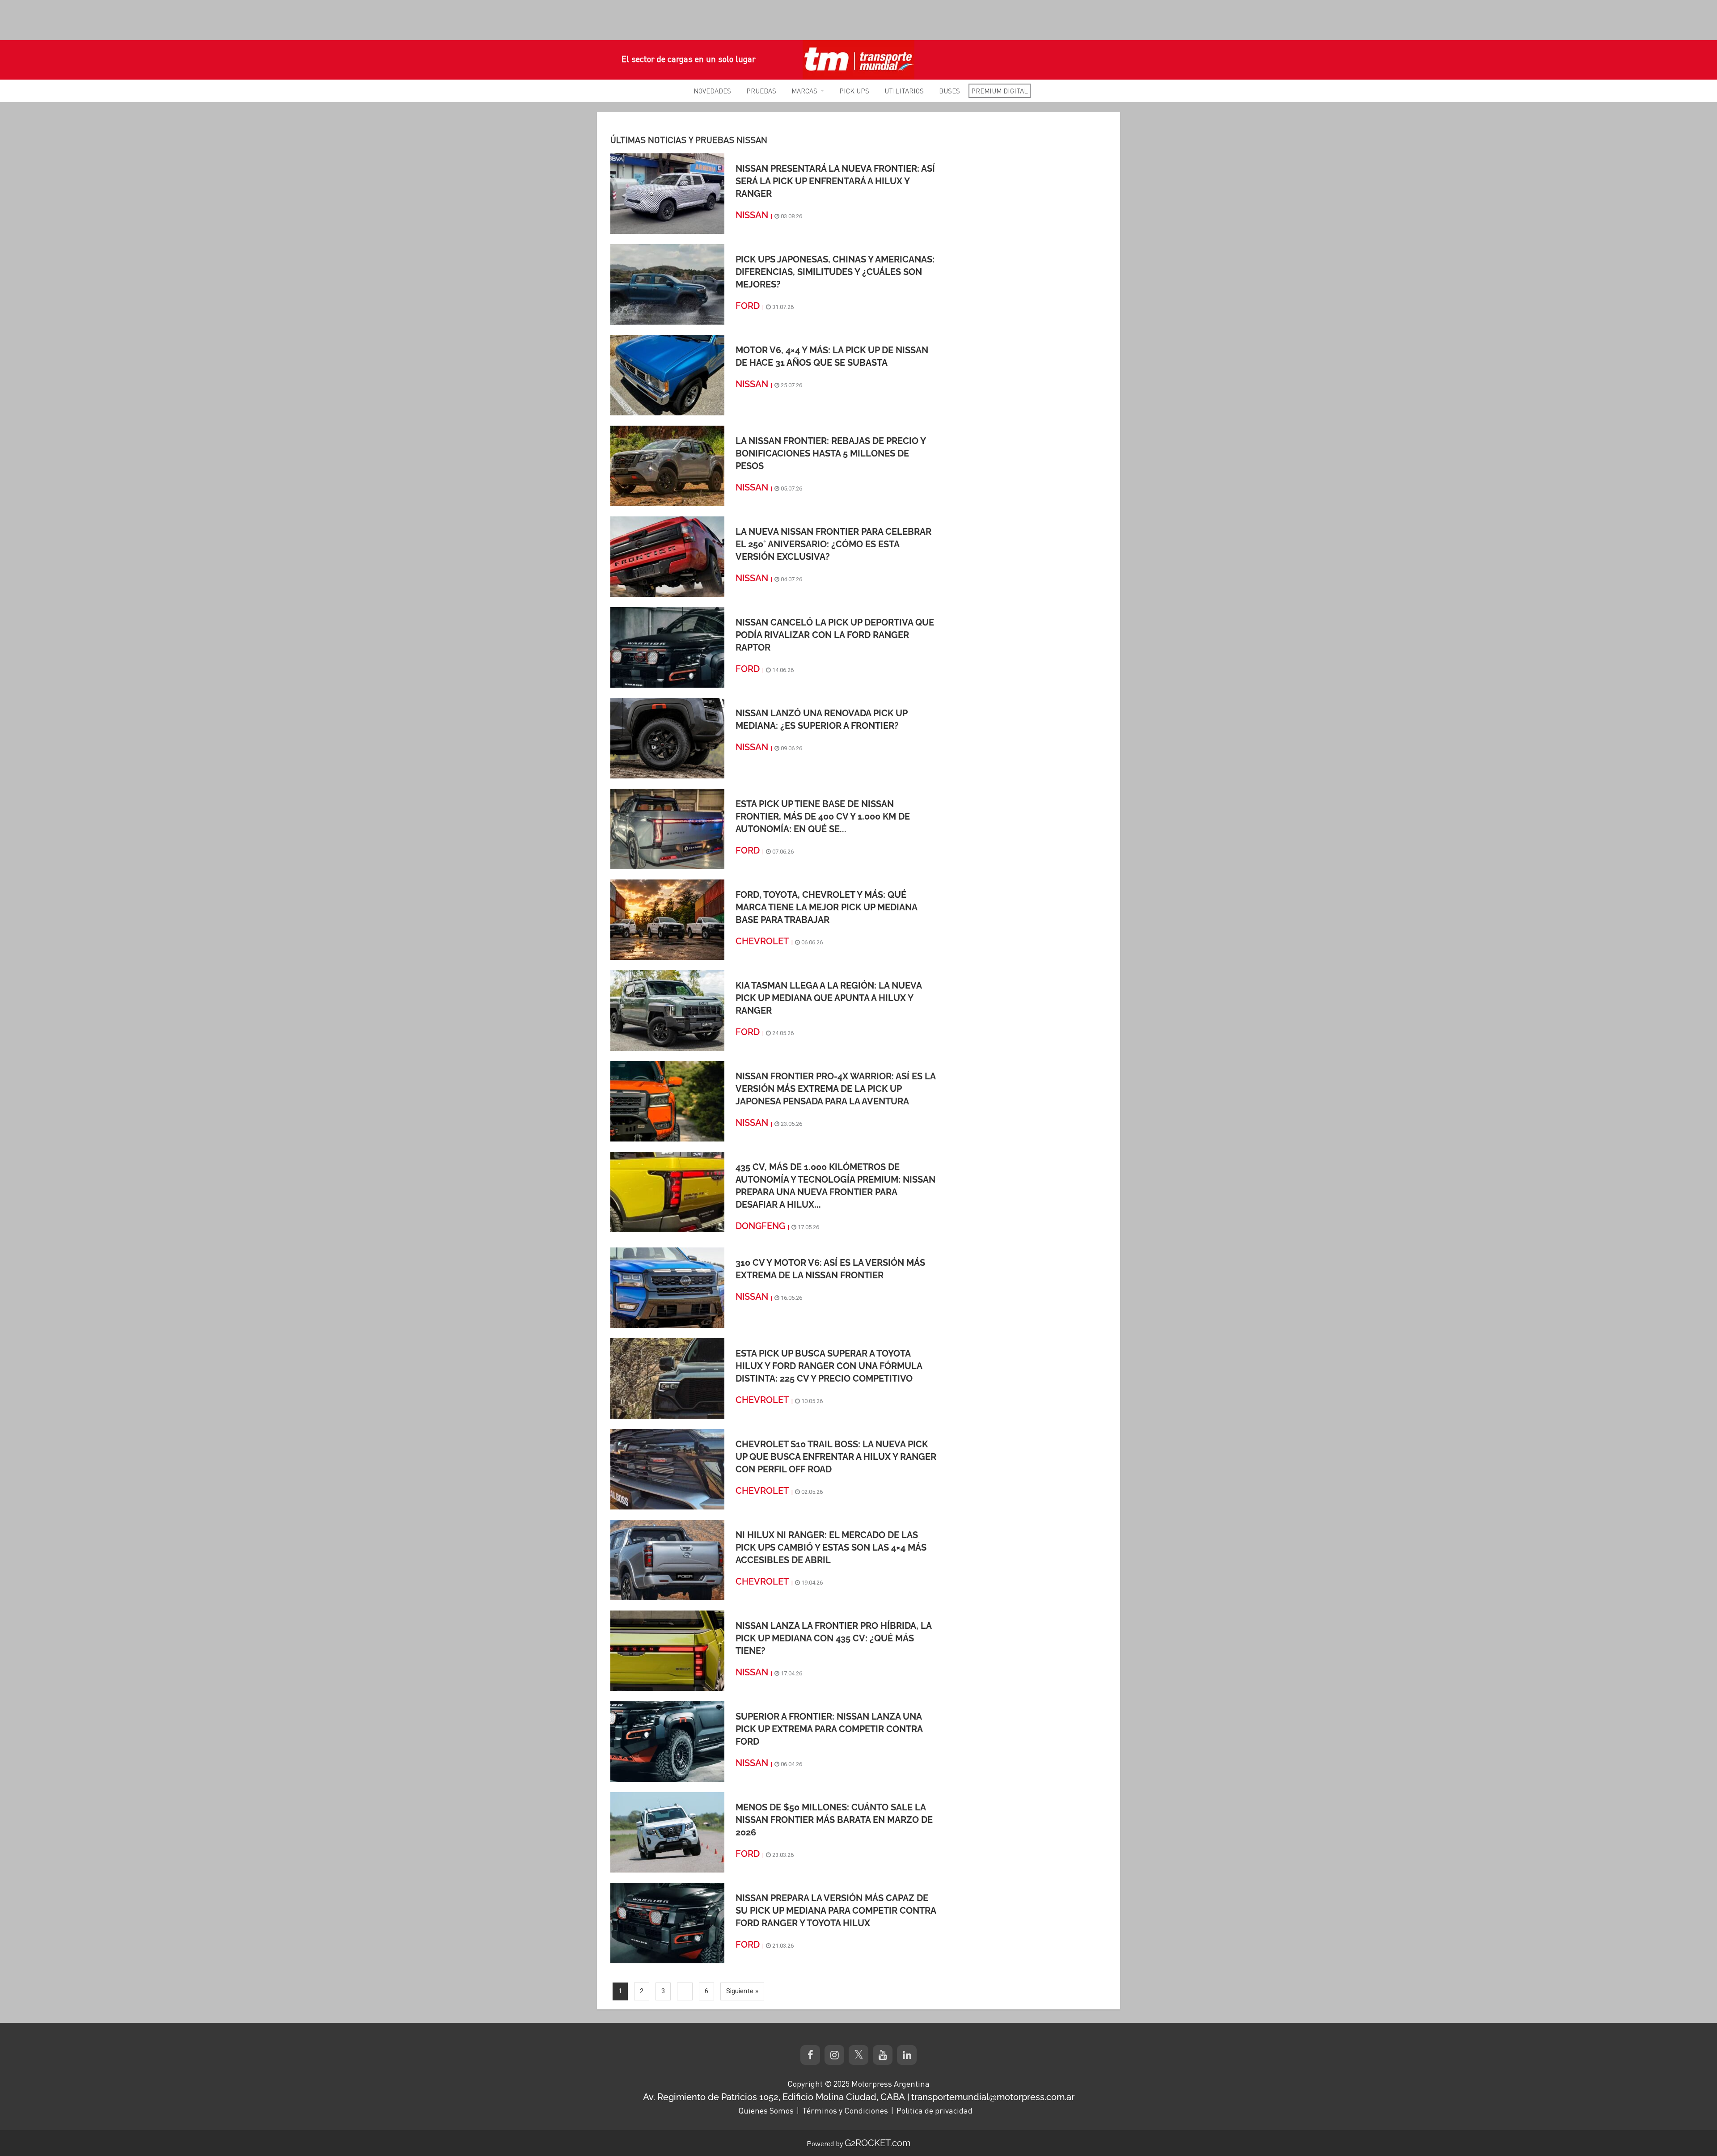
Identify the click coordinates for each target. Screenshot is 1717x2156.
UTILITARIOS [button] (904, 91)
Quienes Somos (766, 2110)
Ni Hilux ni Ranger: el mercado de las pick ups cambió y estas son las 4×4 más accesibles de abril (831, 1547)
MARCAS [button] (804, 91)
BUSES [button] (949, 91)
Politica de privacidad (935, 2110)
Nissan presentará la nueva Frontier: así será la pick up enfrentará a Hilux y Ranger (835, 181)
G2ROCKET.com (878, 2143)
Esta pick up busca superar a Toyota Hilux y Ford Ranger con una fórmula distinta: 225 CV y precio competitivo (829, 1366)
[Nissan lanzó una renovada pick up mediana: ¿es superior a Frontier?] (667, 738)
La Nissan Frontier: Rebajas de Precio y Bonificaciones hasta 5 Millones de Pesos (831, 453)
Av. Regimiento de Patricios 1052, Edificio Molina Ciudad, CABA (774, 2097)
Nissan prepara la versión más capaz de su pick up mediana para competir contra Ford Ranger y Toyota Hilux (836, 1911)
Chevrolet (762, 941)
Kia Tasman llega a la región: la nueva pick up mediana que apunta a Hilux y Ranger (829, 998)
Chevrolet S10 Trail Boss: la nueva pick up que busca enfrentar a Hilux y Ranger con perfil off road (836, 1457)
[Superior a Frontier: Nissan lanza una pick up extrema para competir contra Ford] (667, 1741)
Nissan (752, 215)
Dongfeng (760, 1226)
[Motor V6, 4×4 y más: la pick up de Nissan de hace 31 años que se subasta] (667, 375)
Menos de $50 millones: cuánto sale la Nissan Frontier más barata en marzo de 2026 (834, 1820)
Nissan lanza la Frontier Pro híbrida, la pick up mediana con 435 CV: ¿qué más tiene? (833, 1638)
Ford (748, 306)
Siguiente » (742, 1991)
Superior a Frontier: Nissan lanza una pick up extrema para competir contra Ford (829, 1729)
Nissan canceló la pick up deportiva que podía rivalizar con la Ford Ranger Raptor (835, 635)
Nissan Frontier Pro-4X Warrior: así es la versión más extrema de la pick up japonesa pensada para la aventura (835, 1089)
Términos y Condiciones (845, 2110)
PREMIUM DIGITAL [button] (1000, 91)
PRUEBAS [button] (761, 91)
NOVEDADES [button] (712, 91)
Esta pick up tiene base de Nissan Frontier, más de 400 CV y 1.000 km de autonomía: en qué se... (823, 816)
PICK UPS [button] (854, 91)
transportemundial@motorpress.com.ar (993, 2097)
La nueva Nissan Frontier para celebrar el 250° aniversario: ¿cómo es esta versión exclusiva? (833, 544)
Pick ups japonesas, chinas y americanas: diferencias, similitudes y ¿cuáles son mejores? (835, 272)
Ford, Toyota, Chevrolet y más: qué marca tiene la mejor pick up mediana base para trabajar (826, 907)
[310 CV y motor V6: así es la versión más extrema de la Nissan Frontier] (667, 1287)
